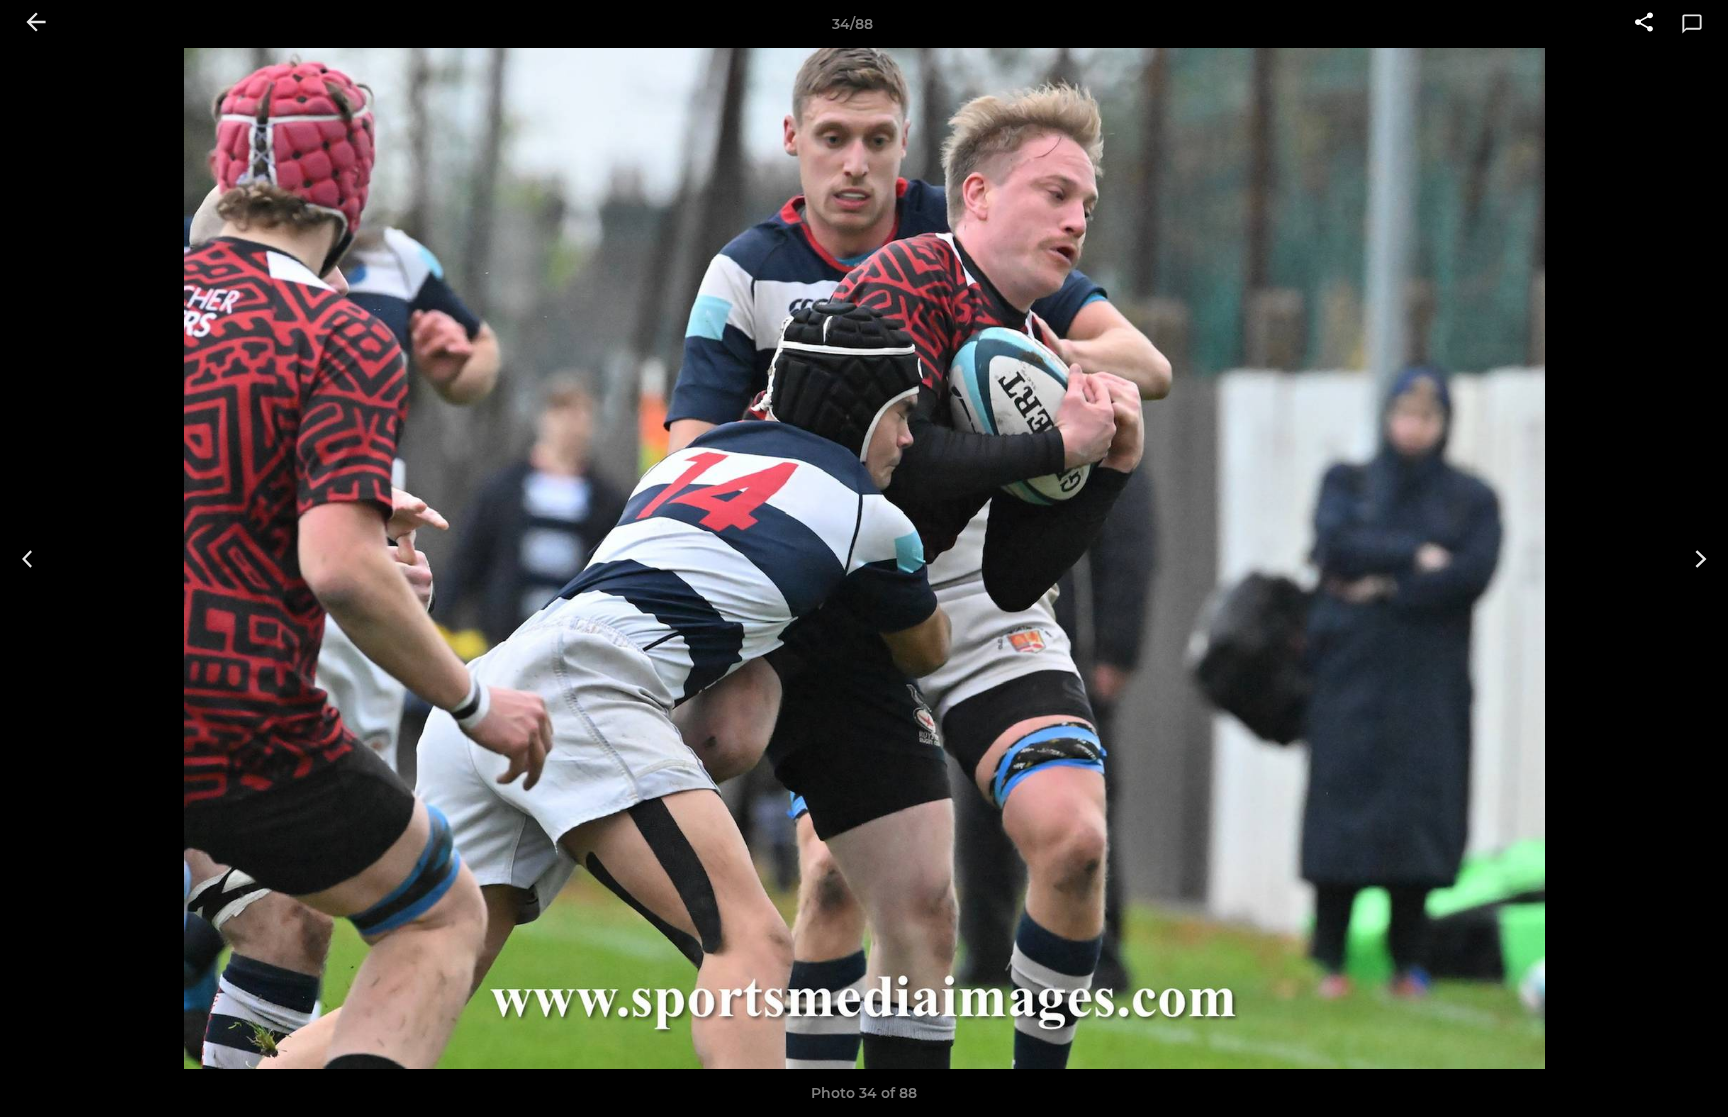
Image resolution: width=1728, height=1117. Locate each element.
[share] (1644, 24)
